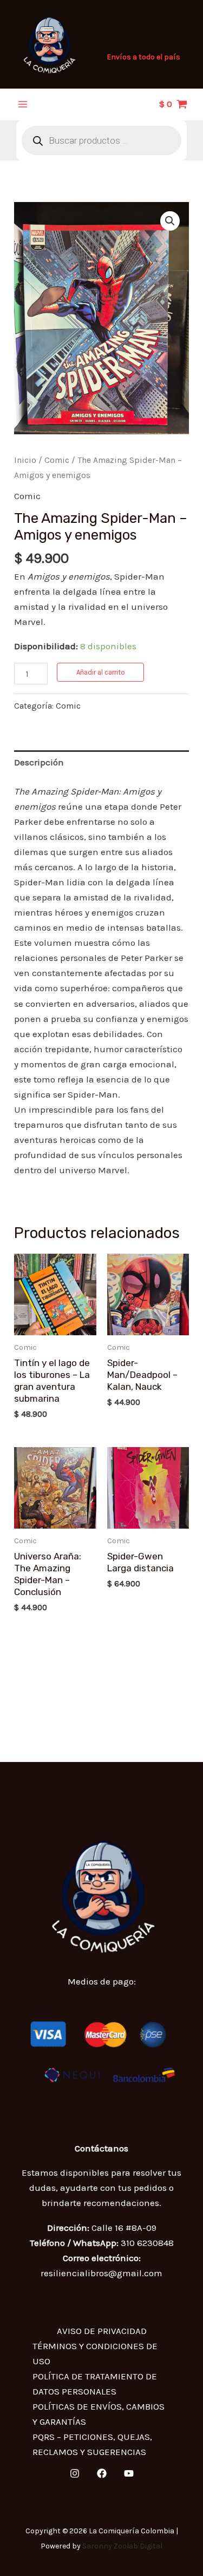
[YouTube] (129, 2473)
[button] (170, 221)
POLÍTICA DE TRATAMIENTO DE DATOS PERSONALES (95, 2384)
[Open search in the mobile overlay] (101, 140)
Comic (57, 460)
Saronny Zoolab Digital (122, 2546)
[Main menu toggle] (23, 104)
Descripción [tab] (39, 762)
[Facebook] (102, 2473)
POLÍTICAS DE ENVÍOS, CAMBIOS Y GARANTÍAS (99, 2414)
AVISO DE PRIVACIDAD (102, 2331)
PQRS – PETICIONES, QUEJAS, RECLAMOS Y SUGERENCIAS (92, 2444)
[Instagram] (75, 2473)
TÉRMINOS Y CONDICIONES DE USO (95, 2353)
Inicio (25, 460)
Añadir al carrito (101, 672)
